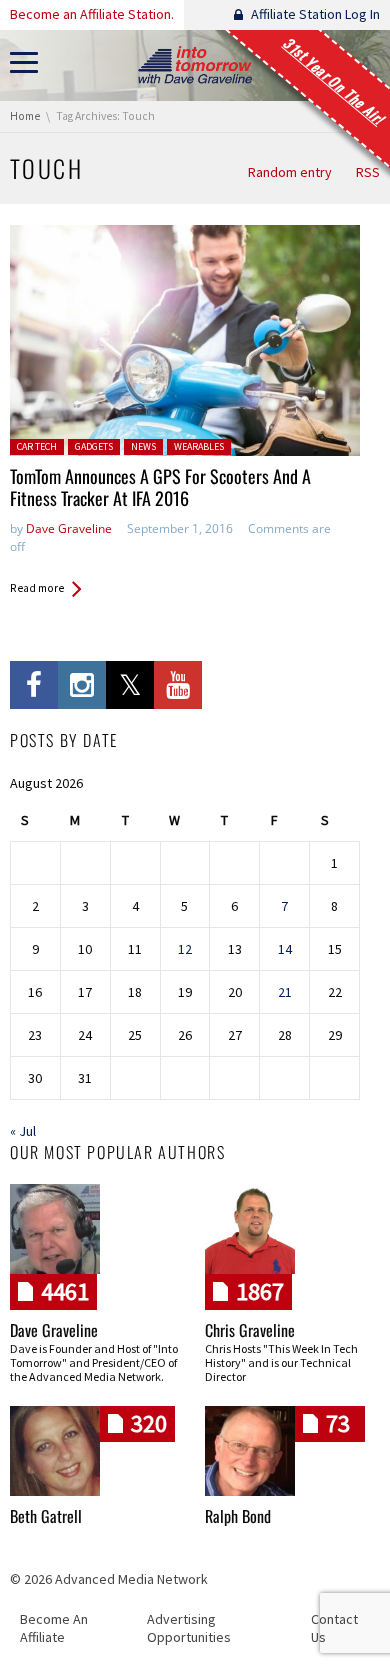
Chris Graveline (250, 1330)
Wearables (199, 446)
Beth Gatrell (46, 1516)
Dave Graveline (69, 528)
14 (285, 949)
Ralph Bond (238, 1516)
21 (285, 992)
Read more (37, 588)
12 (185, 949)
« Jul (23, 1131)
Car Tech (37, 446)
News (143, 446)
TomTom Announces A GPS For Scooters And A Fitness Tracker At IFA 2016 (160, 487)
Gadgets (94, 446)
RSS (368, 172)
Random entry (290, 172)
